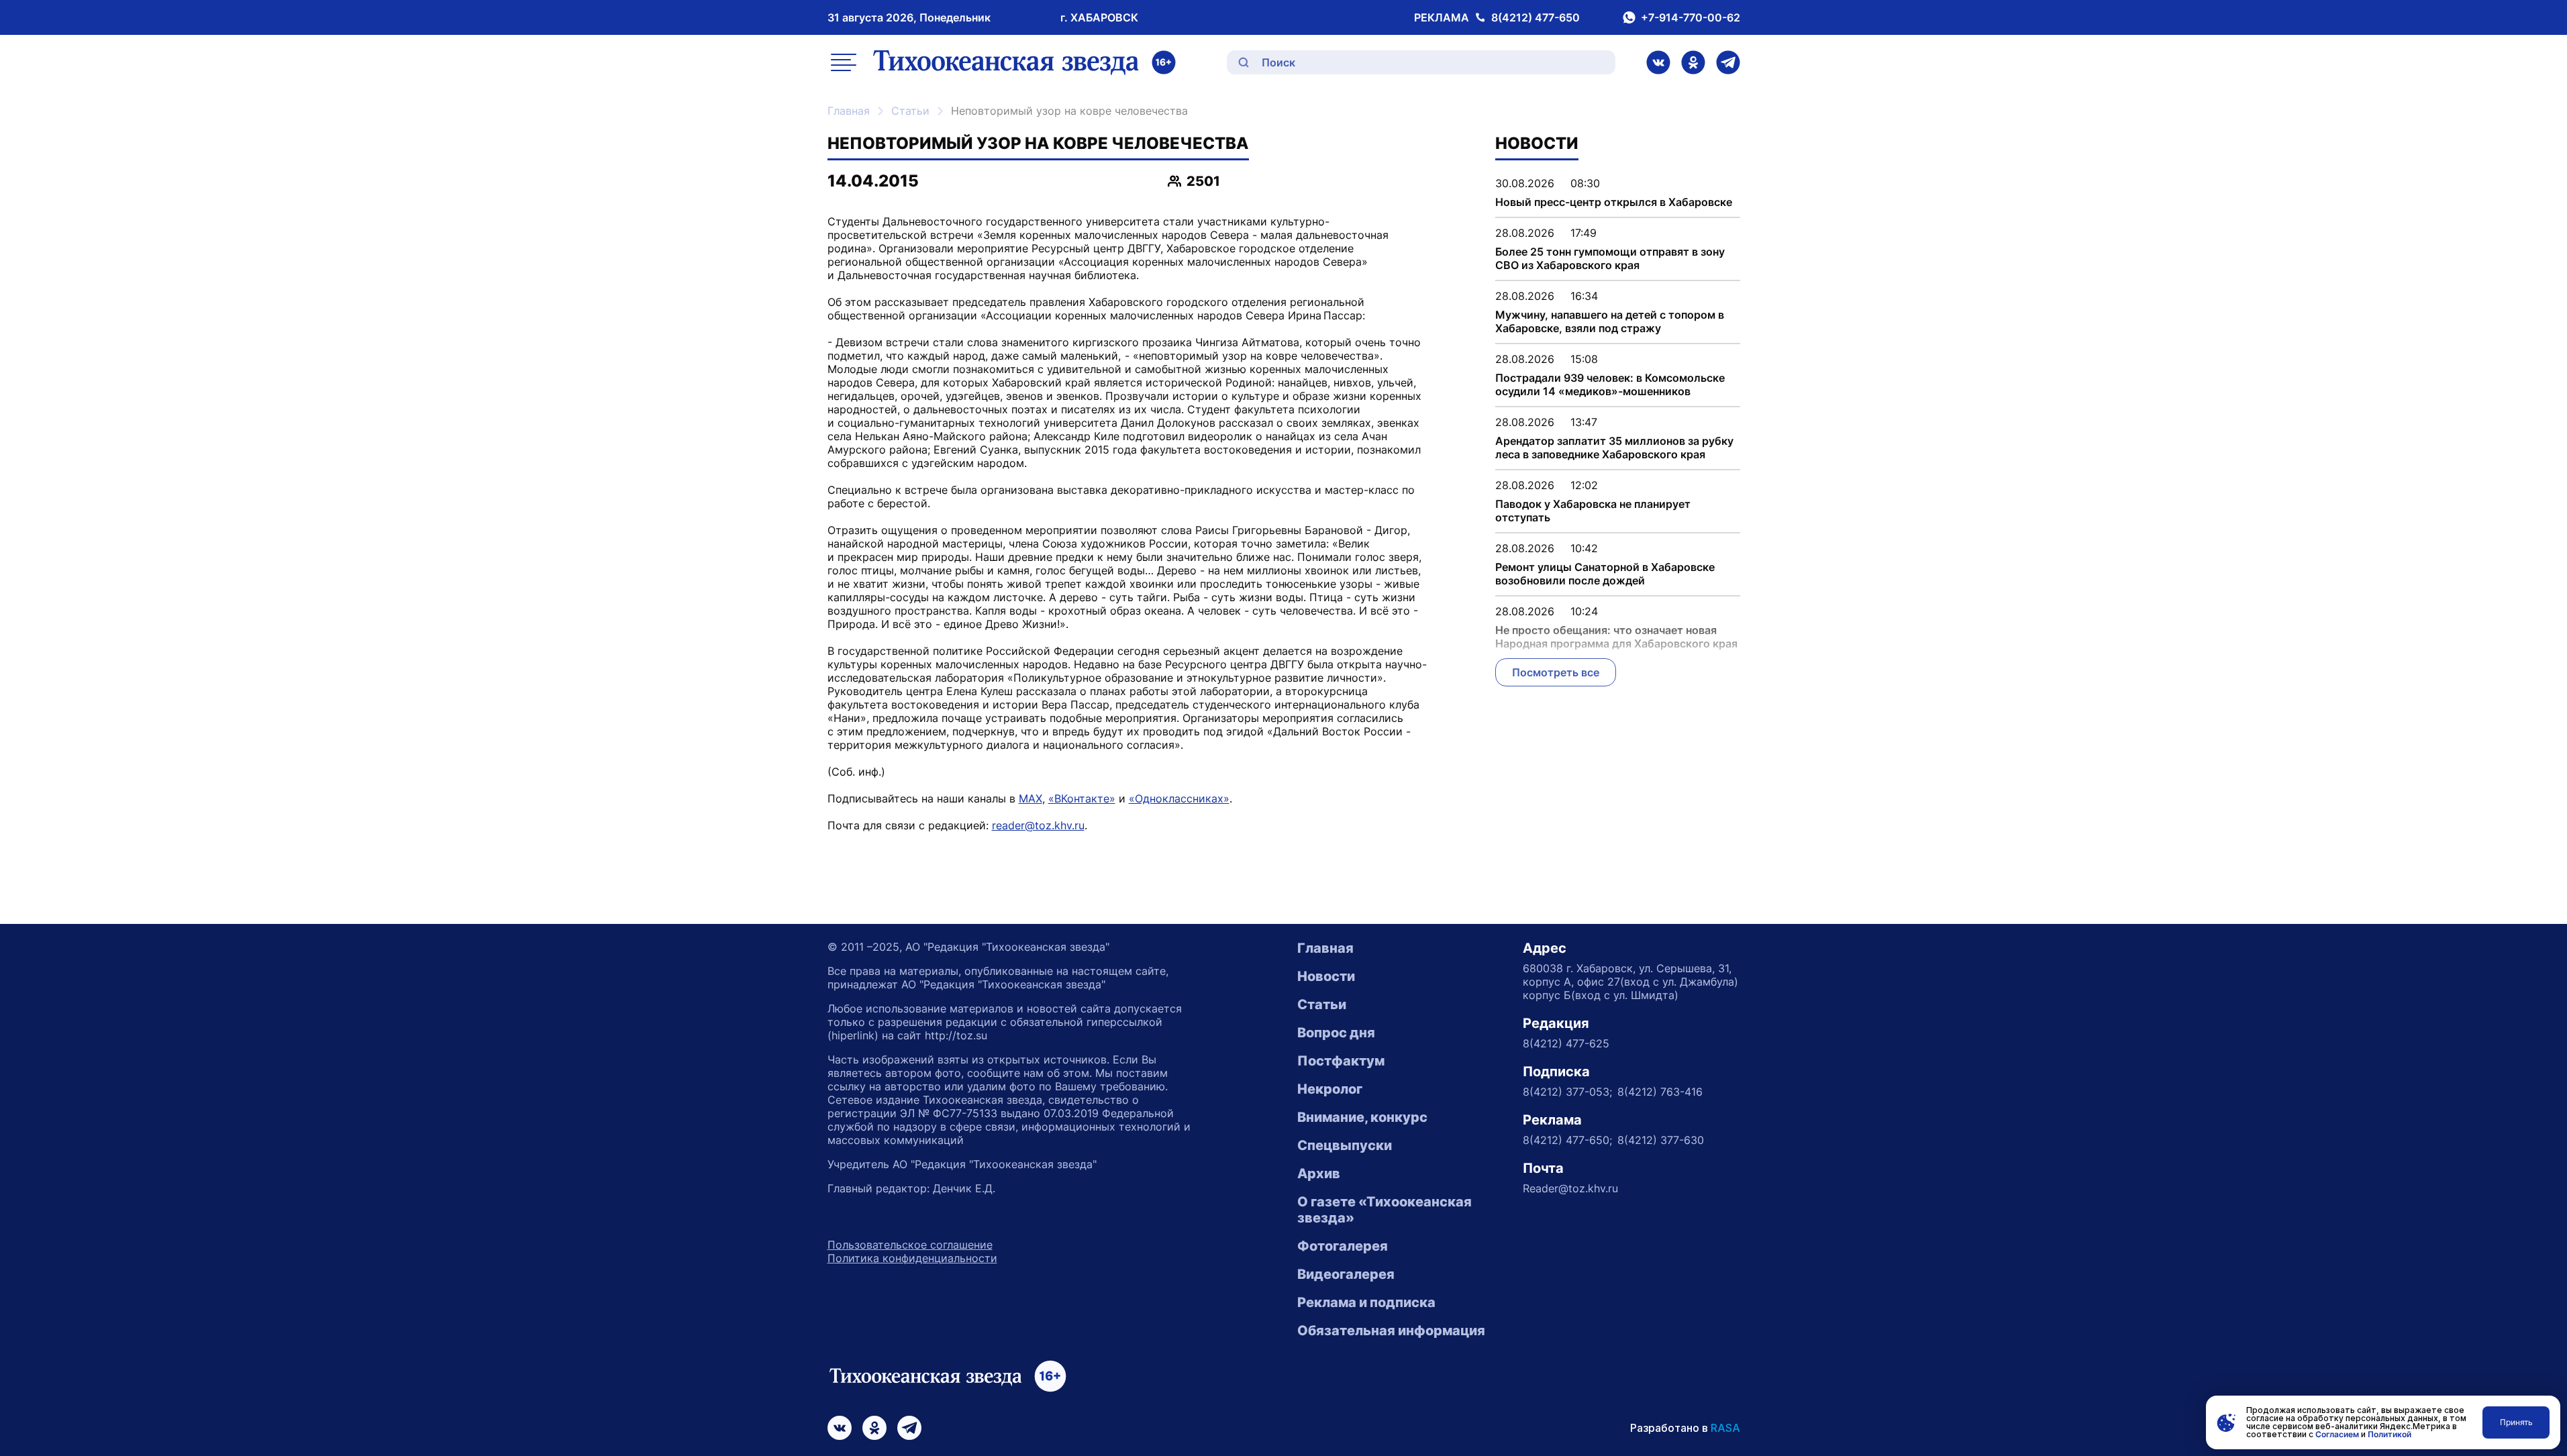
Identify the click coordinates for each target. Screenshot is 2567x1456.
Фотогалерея (1343, 1246)
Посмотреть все (1556, 672)
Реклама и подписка (1366, 1302)
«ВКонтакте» (1082, 798)
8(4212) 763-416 (1660, 1092)
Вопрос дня (1336, 1033)
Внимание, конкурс (1362, 1117)
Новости (1326, 976)
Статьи (910, 111)
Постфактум (1341, 1061)
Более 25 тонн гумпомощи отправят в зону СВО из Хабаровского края (1610, 258)
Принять (2516, 1422)
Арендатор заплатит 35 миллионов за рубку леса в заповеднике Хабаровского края (1614, 448)
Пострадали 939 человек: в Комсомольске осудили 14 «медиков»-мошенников (1610, 384)
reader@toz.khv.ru (1038, 825)
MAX (1030, 798)
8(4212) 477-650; (1567, 1140)
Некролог (1330, 1089)
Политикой (2389, 1434)
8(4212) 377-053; (1567, 1092)
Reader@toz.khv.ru (1570, 1188)
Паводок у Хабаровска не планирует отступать (1593, 511)
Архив (1319, 1174)
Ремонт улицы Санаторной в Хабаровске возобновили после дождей (1605, 574)
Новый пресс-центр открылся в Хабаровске (1614, 202)
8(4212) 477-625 (1566, 1043)
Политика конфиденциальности (912, 1258)
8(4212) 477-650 (1536, 17)
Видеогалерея (1346, 1274)
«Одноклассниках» (1179, 798)
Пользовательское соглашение (910, 1245)
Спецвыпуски (1345, 1145)
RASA (1725, 1428)
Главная (849, 111)
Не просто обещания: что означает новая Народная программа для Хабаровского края (1616, 637)
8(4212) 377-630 (1661, 1140)
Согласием (2337, 1434)
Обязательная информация (1391, 1331)
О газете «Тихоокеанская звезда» (1385, 1210)
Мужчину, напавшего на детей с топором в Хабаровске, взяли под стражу (1610, 321)
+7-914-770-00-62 (1691, 17)
